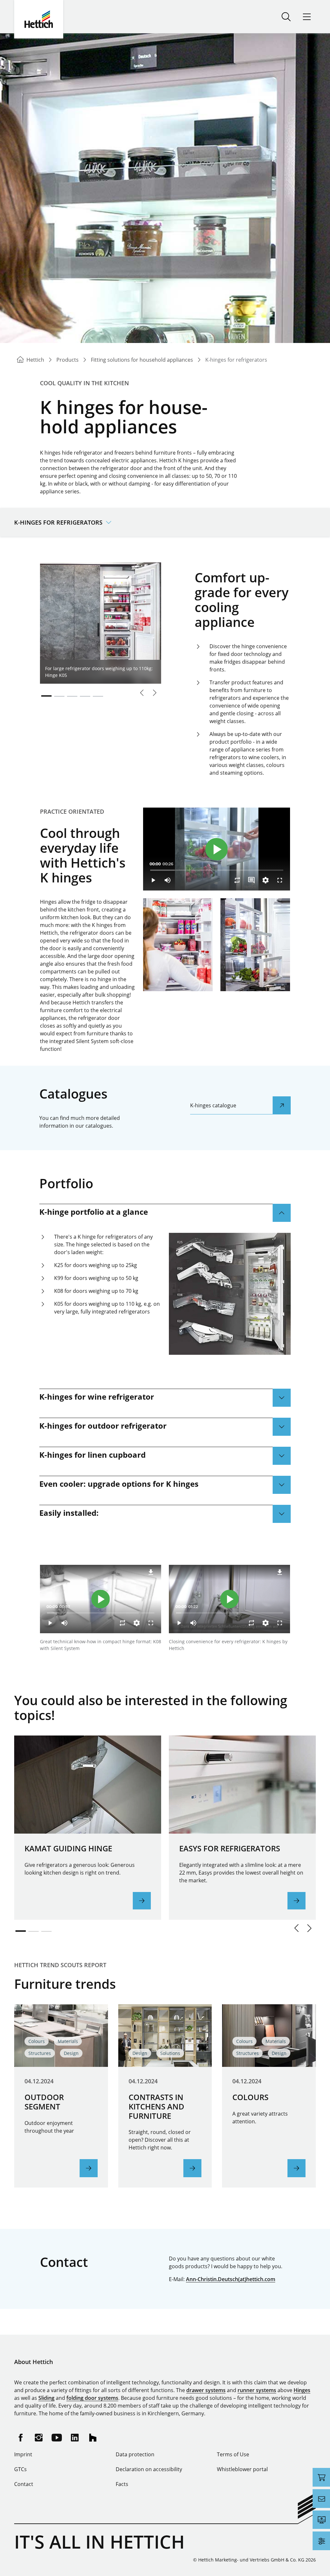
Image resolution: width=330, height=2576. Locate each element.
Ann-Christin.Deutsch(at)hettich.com (231, 2279)
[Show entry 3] (72, 696)
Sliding (46, 2398)
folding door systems (92, 2398)
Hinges (302, 2390)
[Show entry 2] (59, 696)
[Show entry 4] (85, 696)
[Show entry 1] (46, 696)
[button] (296, 1928)
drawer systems (206, 2390)
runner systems (257, 2390)
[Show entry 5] (98, 696)
